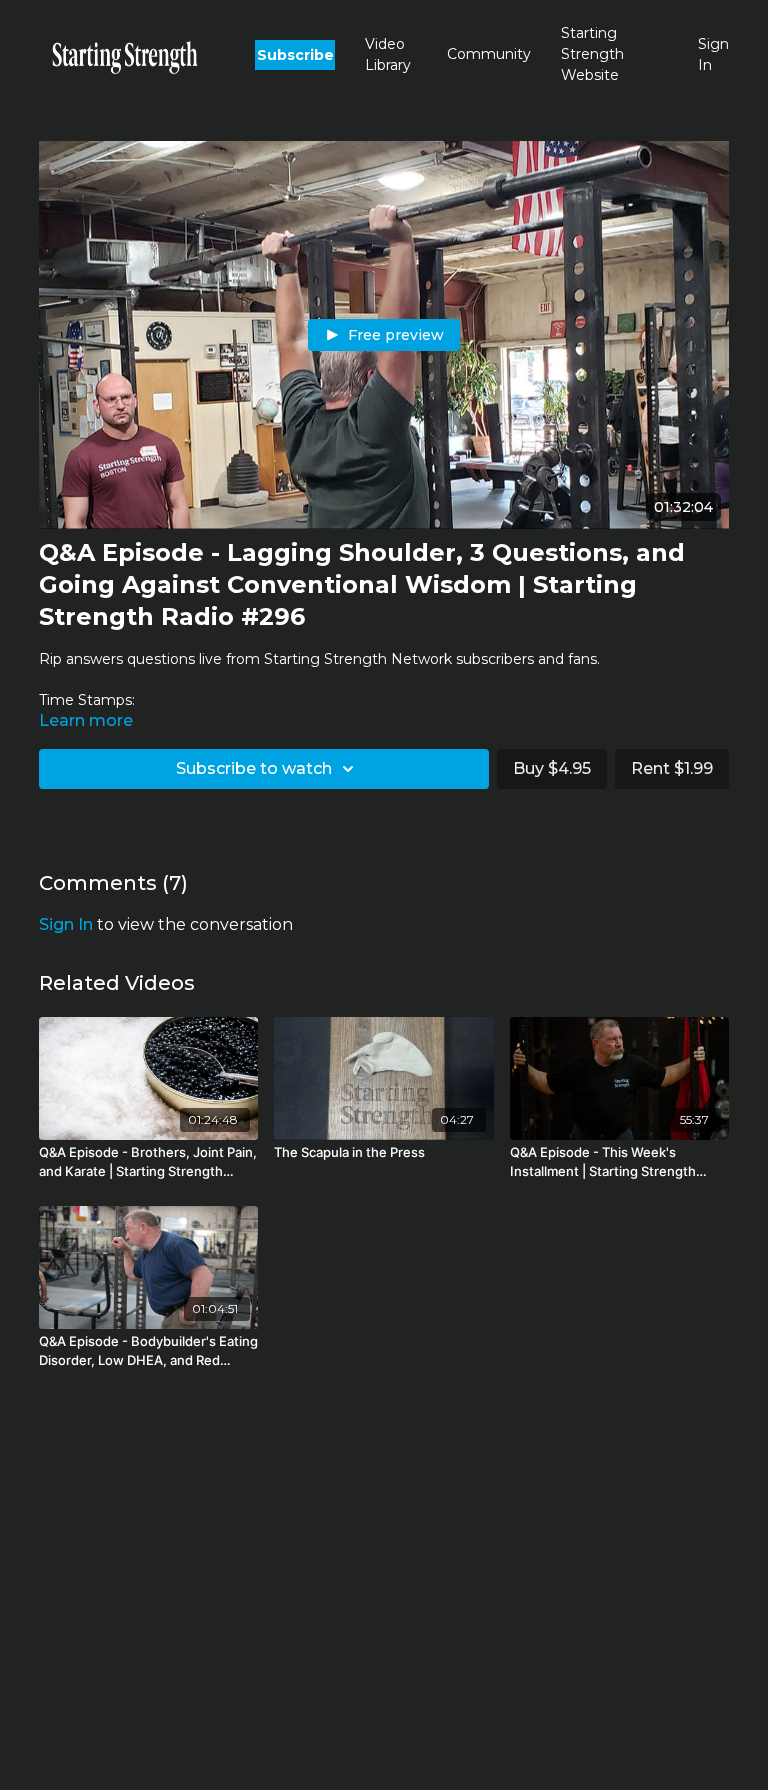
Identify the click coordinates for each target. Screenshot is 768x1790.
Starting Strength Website (592, 54)
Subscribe (295, 55)
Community (489, 54)
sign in (66, 924)
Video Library (388, 54)
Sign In (713, 54)
